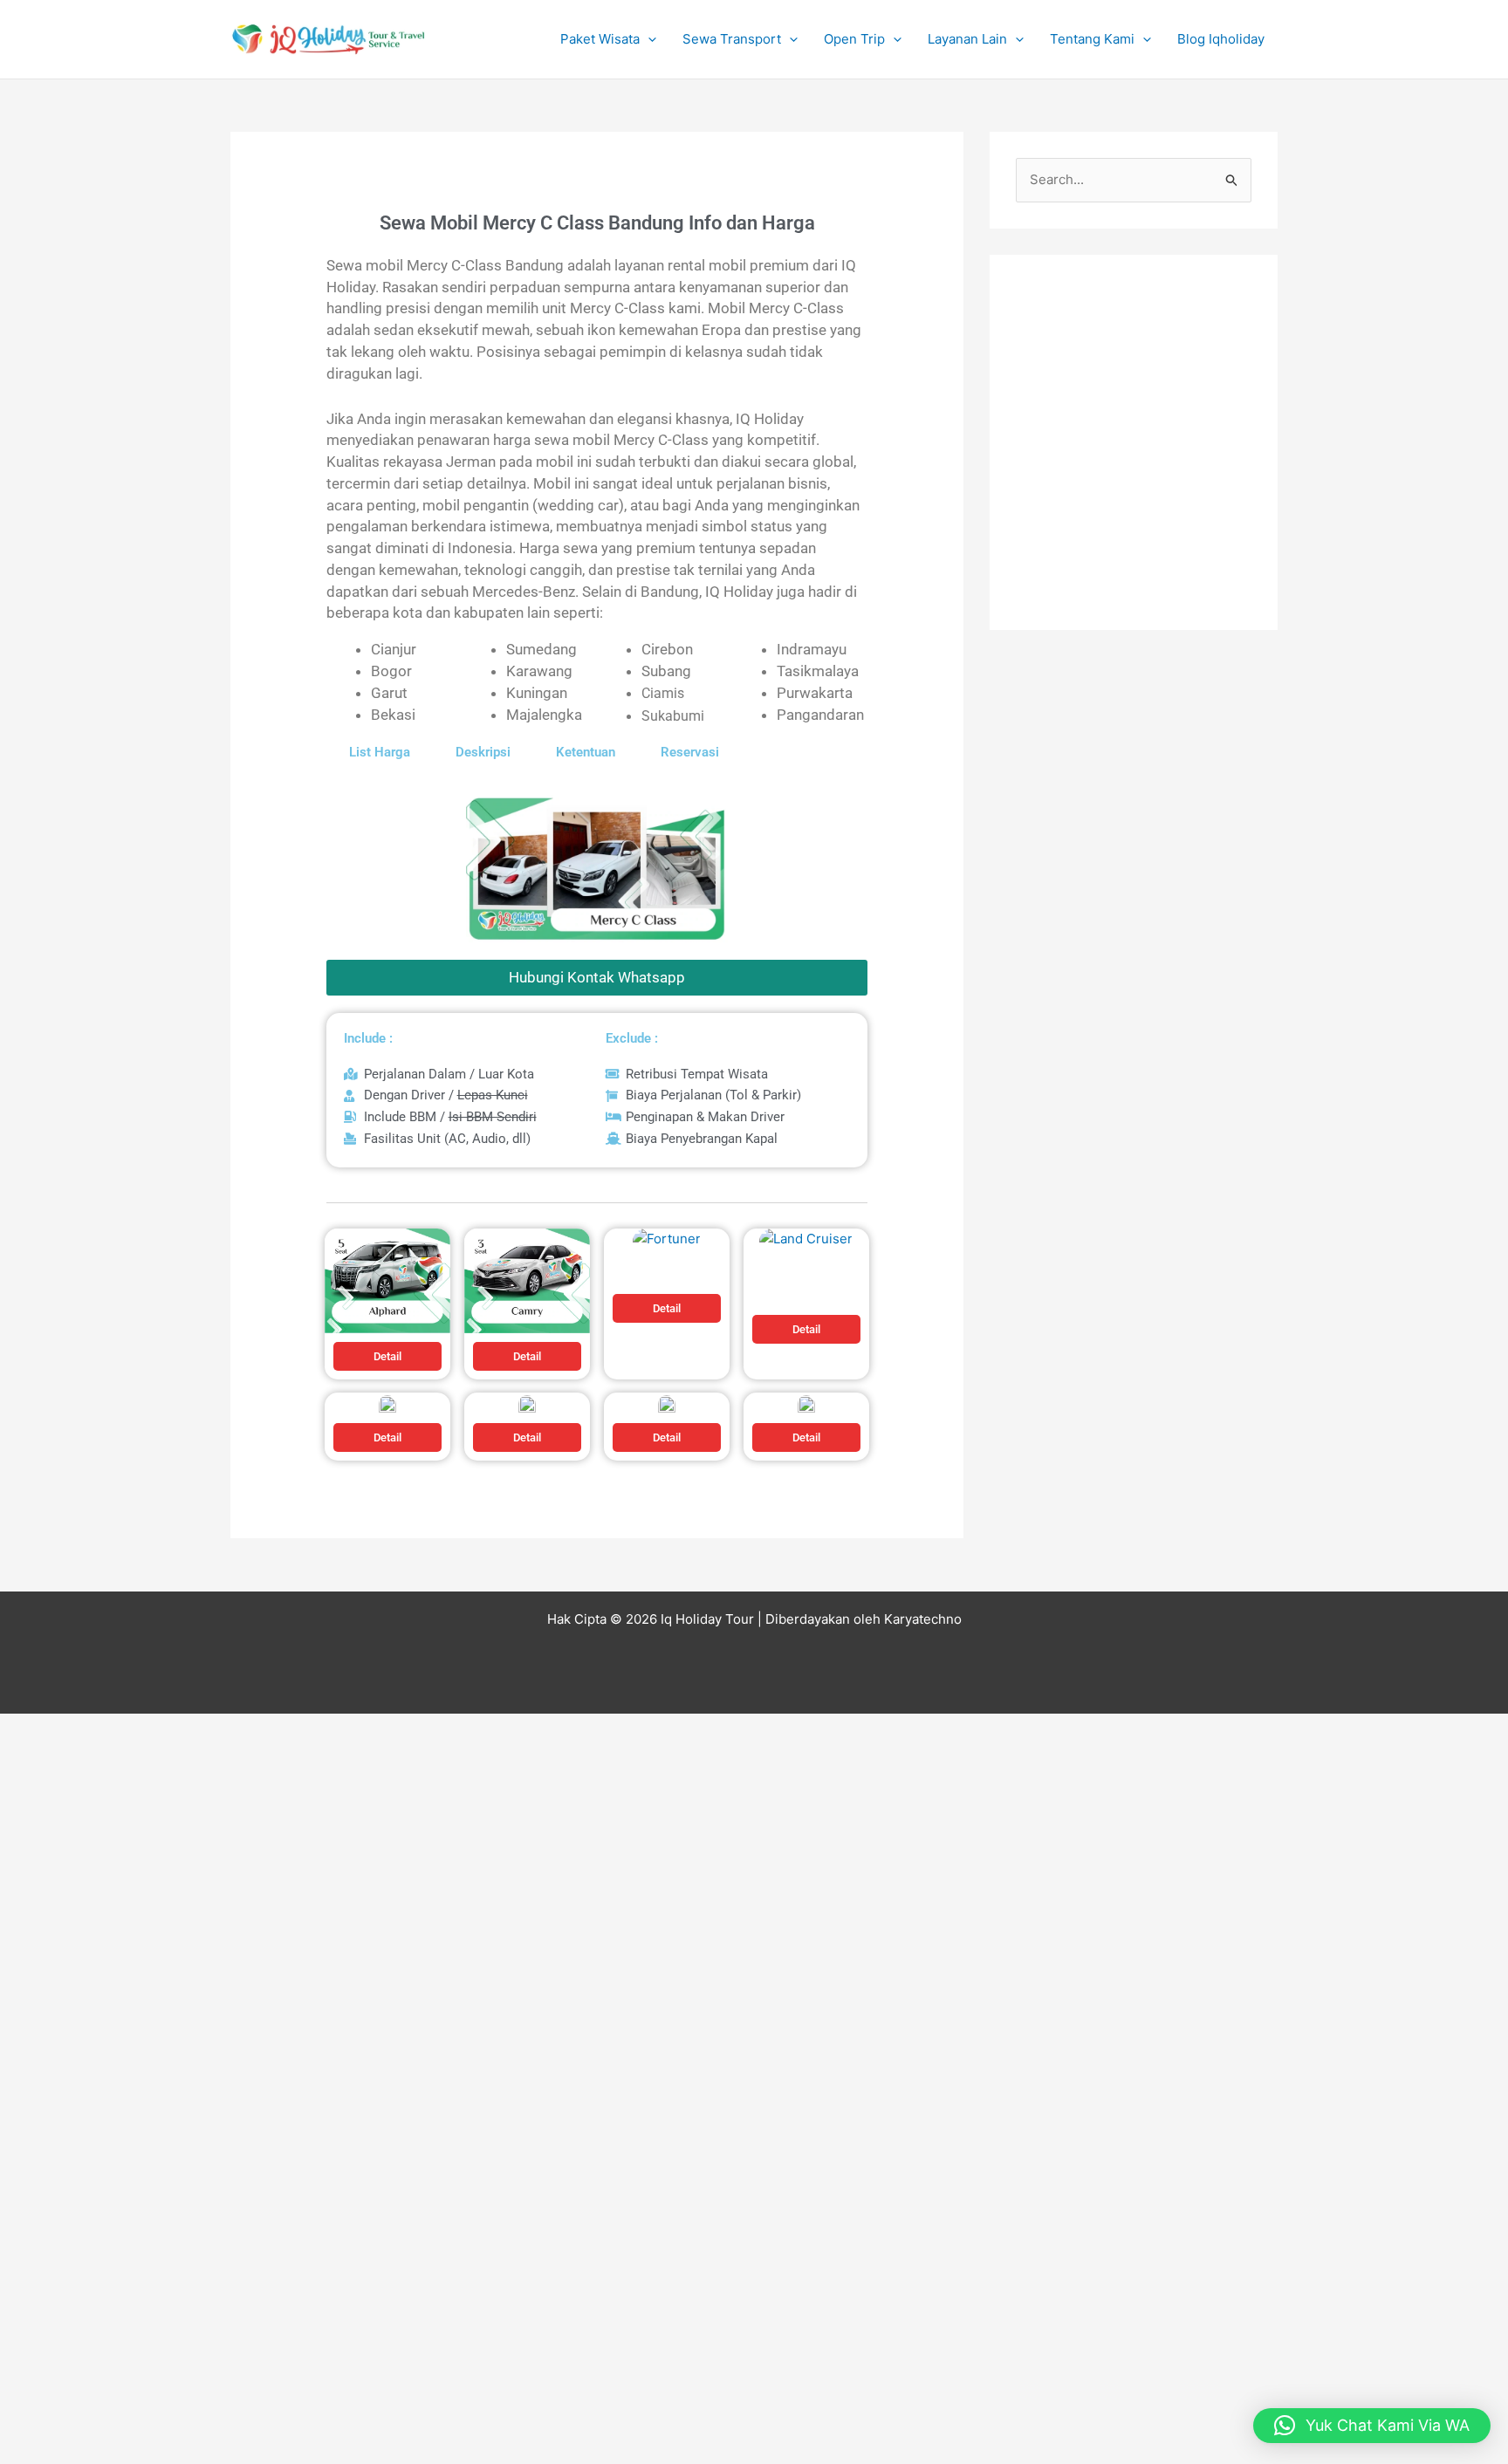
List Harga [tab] (380, 752)
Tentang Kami (1092, 39)
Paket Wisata (600, 39)
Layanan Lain (967, 39)
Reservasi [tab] (690, 752)
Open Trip (854, 39)
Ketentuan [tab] (586, 752)
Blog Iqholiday (1221, 39)
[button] (648, 39)
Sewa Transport (732, 39)
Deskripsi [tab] (483, 752)
